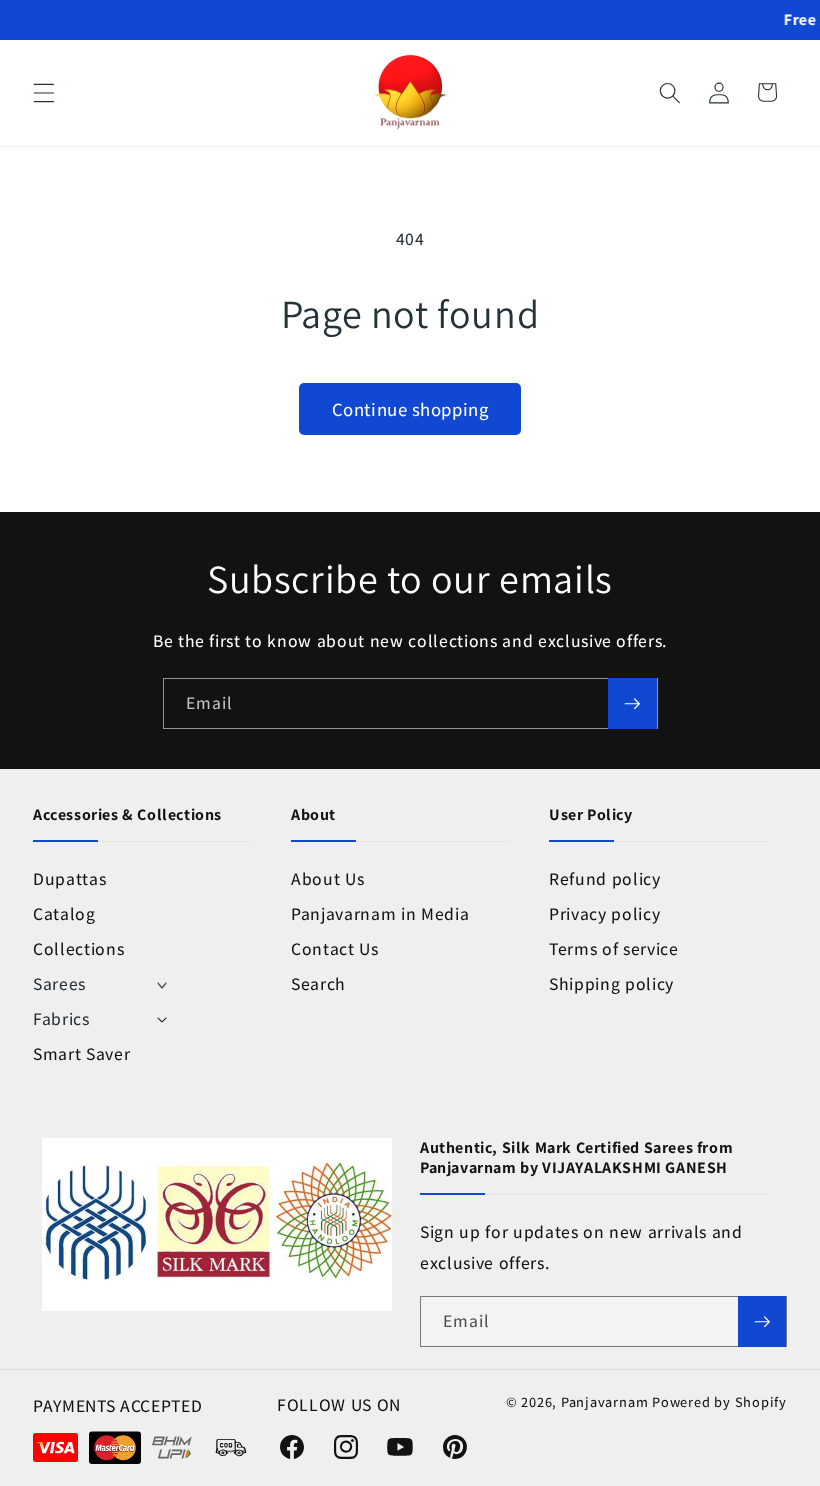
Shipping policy (611, 983)
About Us (327, 878)
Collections (78, 948)
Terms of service (614, 948)
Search (318, 983)
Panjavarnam (604, 1401)
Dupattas (69, 878)
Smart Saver (81, 1053)
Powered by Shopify (719, 1401)
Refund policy (605, 878)
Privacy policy (604, 913)
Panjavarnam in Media (380, 913)
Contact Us (335, 948)
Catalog (64, 913)
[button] (44, 92)
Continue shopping (410, 409)
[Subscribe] (632, 704)
